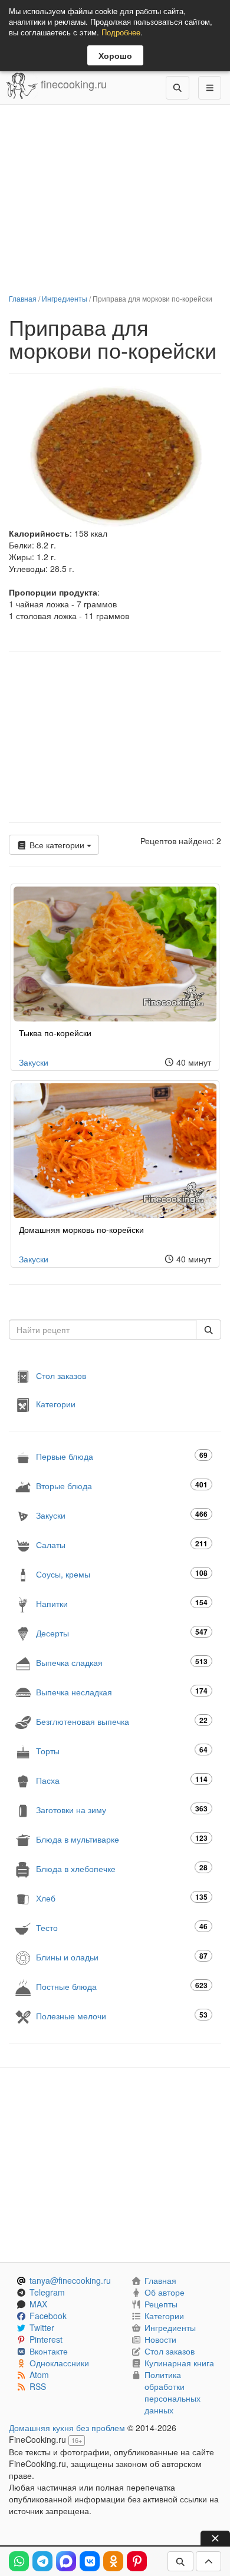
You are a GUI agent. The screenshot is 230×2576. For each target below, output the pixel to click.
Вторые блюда (122, 1485)
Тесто (122, 1927)
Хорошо (115, 55)
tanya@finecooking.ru (70, 2280)
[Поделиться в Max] (66, 2561)
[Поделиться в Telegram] (42, 2561)
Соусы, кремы (122, 1574)
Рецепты (161, 2304)
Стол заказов (61, 1375)
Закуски (34, 1062)
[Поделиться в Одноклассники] (113, 2561)
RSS (38, 2386)
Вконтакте (49, 2351)
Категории (56, 1404)
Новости (160, 2339)
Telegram (47, 2292)
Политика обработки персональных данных (172, 2392)
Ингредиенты (65, 298)
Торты (122, 1750)
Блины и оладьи (122, 1957)
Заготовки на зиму (122, 1809)
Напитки (122, 1603)
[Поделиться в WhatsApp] (19, 2561)
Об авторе (165, 2292)
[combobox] (103, 1330)
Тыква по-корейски (55, 1033)
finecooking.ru (72, 84)
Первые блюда (122, 1456)
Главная (23, 298)
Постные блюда (122, 1986)
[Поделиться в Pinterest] (137, 2561)
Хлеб (122, 1898)
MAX (38, 2304)
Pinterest (46, 2339)
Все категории (57, 845)
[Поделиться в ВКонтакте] (90, 2561)
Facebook (48, 2316)
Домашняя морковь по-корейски (81, 1229)
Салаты (122, 1544)
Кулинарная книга (179, 2363)
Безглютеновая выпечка (122, 1721)
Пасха (122, 1780)
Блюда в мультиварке (122, 1839)
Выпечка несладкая (122, 1692)
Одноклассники (59, 2363)
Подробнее (121, 32)
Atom (39, 2375)
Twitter (42, 2327)
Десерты (122, 1633)
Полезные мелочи (122, 2016)
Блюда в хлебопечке (122, 1868)
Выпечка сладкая (122, 1662)
